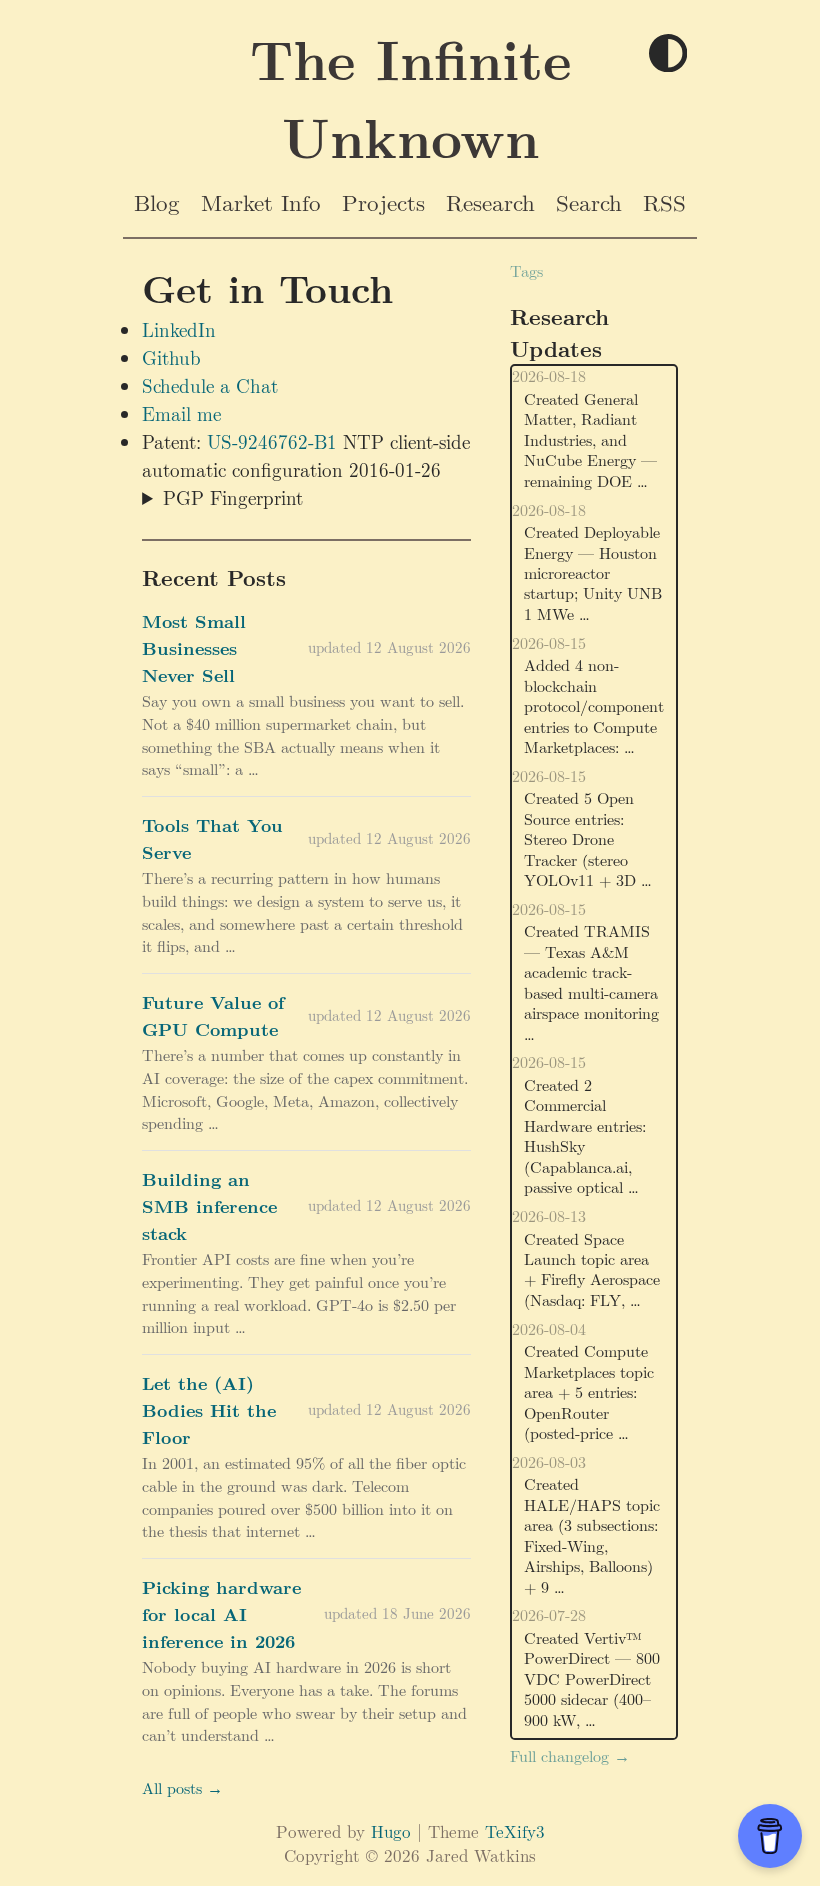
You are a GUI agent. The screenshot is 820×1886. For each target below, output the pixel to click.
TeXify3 (515, 1831)
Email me (181, 413)
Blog (157, 201)
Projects (383, 201)
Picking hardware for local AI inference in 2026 (221, 1613)
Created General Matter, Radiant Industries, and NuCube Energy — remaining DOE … (590, 439)
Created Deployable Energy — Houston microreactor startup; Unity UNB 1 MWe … (593, 572)
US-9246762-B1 (272, 441)
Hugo (391, 1831)
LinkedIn (179, 329)
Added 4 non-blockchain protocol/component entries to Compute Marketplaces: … (594, 705)
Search (589, 201)
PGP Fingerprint (233, 497)
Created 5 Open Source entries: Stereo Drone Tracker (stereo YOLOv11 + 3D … (588, 838)
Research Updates (559, 332)
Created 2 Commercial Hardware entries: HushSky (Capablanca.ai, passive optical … (585, 1135)
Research (490, 201)
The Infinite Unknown (410, 97)
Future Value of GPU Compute (213, 1015)
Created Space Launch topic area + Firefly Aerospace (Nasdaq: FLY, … (592, 1269)
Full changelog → (570, 1755)
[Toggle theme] (668, 54)
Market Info (261, 201)
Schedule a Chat (210, 385)
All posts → (182, 1787)
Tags (526, 270)
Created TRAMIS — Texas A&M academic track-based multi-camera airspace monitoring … (591, 981)
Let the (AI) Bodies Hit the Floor (209, 1409)
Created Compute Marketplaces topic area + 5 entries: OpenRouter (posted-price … (589, 1391)
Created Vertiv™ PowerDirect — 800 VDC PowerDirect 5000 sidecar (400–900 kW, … (592, 1678)
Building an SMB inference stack (209, 1205)
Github (171, 357)
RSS (664, 201)
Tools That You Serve (212, 838)
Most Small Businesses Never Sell (194, 647)
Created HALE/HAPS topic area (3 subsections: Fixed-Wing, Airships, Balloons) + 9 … (592, 1534)
